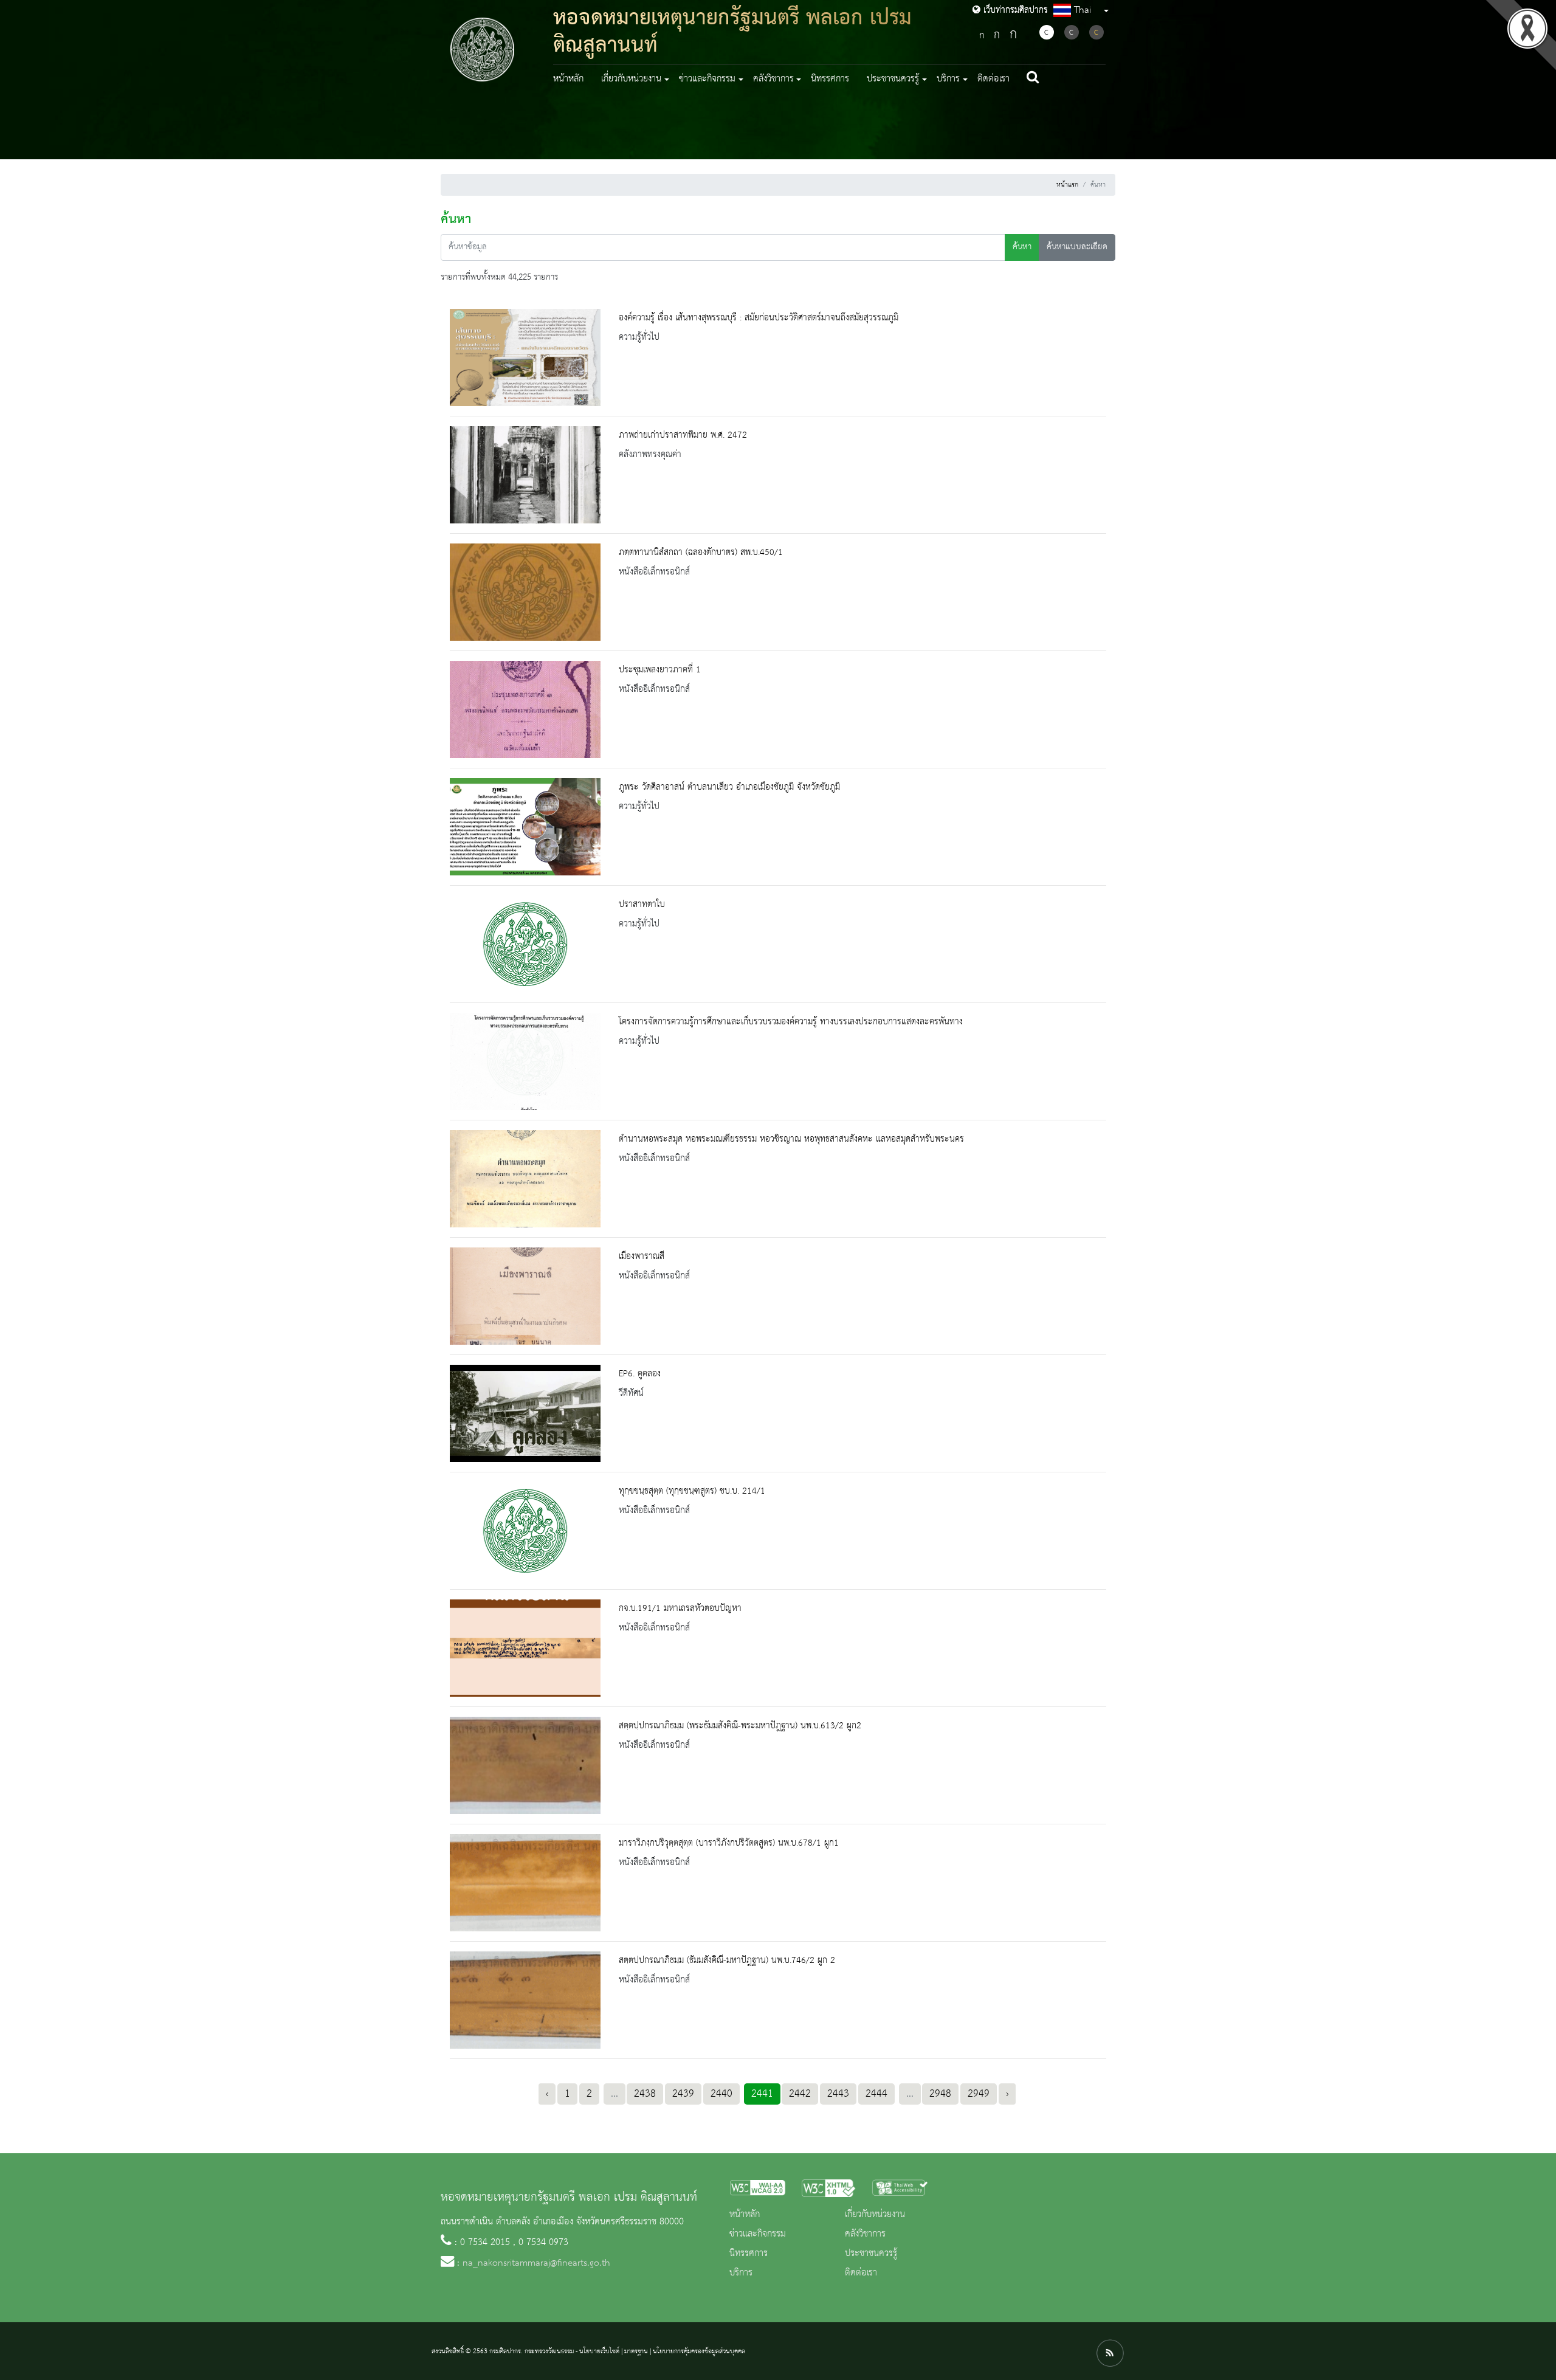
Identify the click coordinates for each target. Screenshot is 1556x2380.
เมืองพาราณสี (642, 1257)
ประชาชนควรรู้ (871, 2254)
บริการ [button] (948, 79)
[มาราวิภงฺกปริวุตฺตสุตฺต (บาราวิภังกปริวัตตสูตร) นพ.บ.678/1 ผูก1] (525, 1883)
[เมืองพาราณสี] (525, 1296)
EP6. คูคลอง (640, 1374)
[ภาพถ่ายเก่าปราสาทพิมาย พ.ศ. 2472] (525, 475)
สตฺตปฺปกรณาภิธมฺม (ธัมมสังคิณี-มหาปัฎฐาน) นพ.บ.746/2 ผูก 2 (727, 1961)
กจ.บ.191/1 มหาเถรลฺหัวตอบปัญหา (680, 1609)
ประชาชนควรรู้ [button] (893, 79)
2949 (979, 2094)
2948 (940, 2094)
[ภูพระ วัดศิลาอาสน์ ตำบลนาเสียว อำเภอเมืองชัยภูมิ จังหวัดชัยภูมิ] (525, 827)
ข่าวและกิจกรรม (758, 2234)
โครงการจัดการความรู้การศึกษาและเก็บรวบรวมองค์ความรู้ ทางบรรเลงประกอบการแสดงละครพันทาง (791, 1022)
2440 (721, 2094)
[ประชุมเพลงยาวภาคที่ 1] (525, 709)
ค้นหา (1022, 247)
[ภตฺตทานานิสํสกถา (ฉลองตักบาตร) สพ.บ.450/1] (525, 592)
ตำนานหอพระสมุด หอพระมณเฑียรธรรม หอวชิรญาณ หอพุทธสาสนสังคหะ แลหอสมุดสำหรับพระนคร (791, 1139)
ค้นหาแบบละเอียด (1077, 247)
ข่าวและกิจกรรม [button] (707, 79)
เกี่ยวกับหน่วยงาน (875, 2215)
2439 (683, 2094)
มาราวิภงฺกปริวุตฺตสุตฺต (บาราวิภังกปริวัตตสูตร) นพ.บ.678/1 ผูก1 (729, 1843)
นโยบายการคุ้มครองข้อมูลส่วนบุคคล (699, 2351)
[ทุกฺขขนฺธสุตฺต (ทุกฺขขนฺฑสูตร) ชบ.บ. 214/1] (525, 1531)
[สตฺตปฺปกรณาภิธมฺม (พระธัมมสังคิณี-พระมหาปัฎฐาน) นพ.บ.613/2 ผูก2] (525, 1765)
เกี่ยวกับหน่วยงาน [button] (631, 79)
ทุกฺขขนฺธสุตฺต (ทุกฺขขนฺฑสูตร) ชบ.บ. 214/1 (692, 1491)
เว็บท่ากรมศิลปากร (1014, 10)
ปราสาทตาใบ (642, 905)
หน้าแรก (1067, 185)
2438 (645, 2094)
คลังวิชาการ (865, 2234)
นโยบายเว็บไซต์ (599, 2351)
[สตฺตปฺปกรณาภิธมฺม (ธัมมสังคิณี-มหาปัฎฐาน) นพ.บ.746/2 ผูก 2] (525, 2000)
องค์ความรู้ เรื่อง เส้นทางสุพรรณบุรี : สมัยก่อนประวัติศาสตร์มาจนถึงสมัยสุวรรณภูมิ (759, 318)
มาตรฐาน (636, 2351)
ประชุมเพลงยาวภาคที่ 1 (660, 670)
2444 (876, 2094)
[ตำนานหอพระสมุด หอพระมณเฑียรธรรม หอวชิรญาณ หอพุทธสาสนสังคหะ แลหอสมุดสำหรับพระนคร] (525, 1179)
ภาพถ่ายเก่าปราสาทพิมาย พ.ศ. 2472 (683, 435)
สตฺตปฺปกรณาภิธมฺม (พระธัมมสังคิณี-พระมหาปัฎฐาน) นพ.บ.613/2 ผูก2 (740, 1726)
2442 (800, 2094)
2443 (838, 2094)
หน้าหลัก (568, 79)
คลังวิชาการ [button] (773, 79)
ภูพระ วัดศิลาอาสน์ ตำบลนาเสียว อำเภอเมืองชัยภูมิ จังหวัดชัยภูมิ (729, 787)
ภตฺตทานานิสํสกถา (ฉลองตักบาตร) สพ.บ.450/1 (701, 553)
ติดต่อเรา (993, 79)
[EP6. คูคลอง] (525, 1413)
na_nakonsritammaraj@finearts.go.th (536, 2263)
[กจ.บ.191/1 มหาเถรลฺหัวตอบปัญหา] (525, 1648)
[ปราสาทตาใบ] (525, 944)
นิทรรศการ (830, 79)
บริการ (741, 2273)
